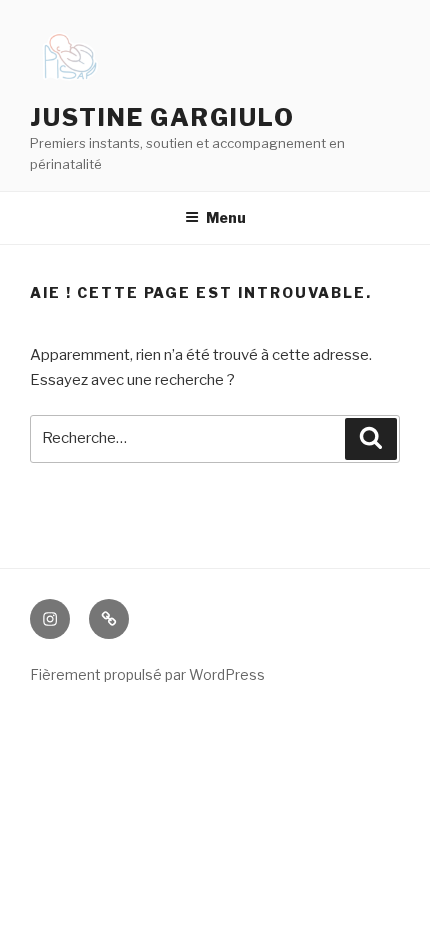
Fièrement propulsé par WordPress (147, 674)
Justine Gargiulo (162, 117)
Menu (226, 217)
